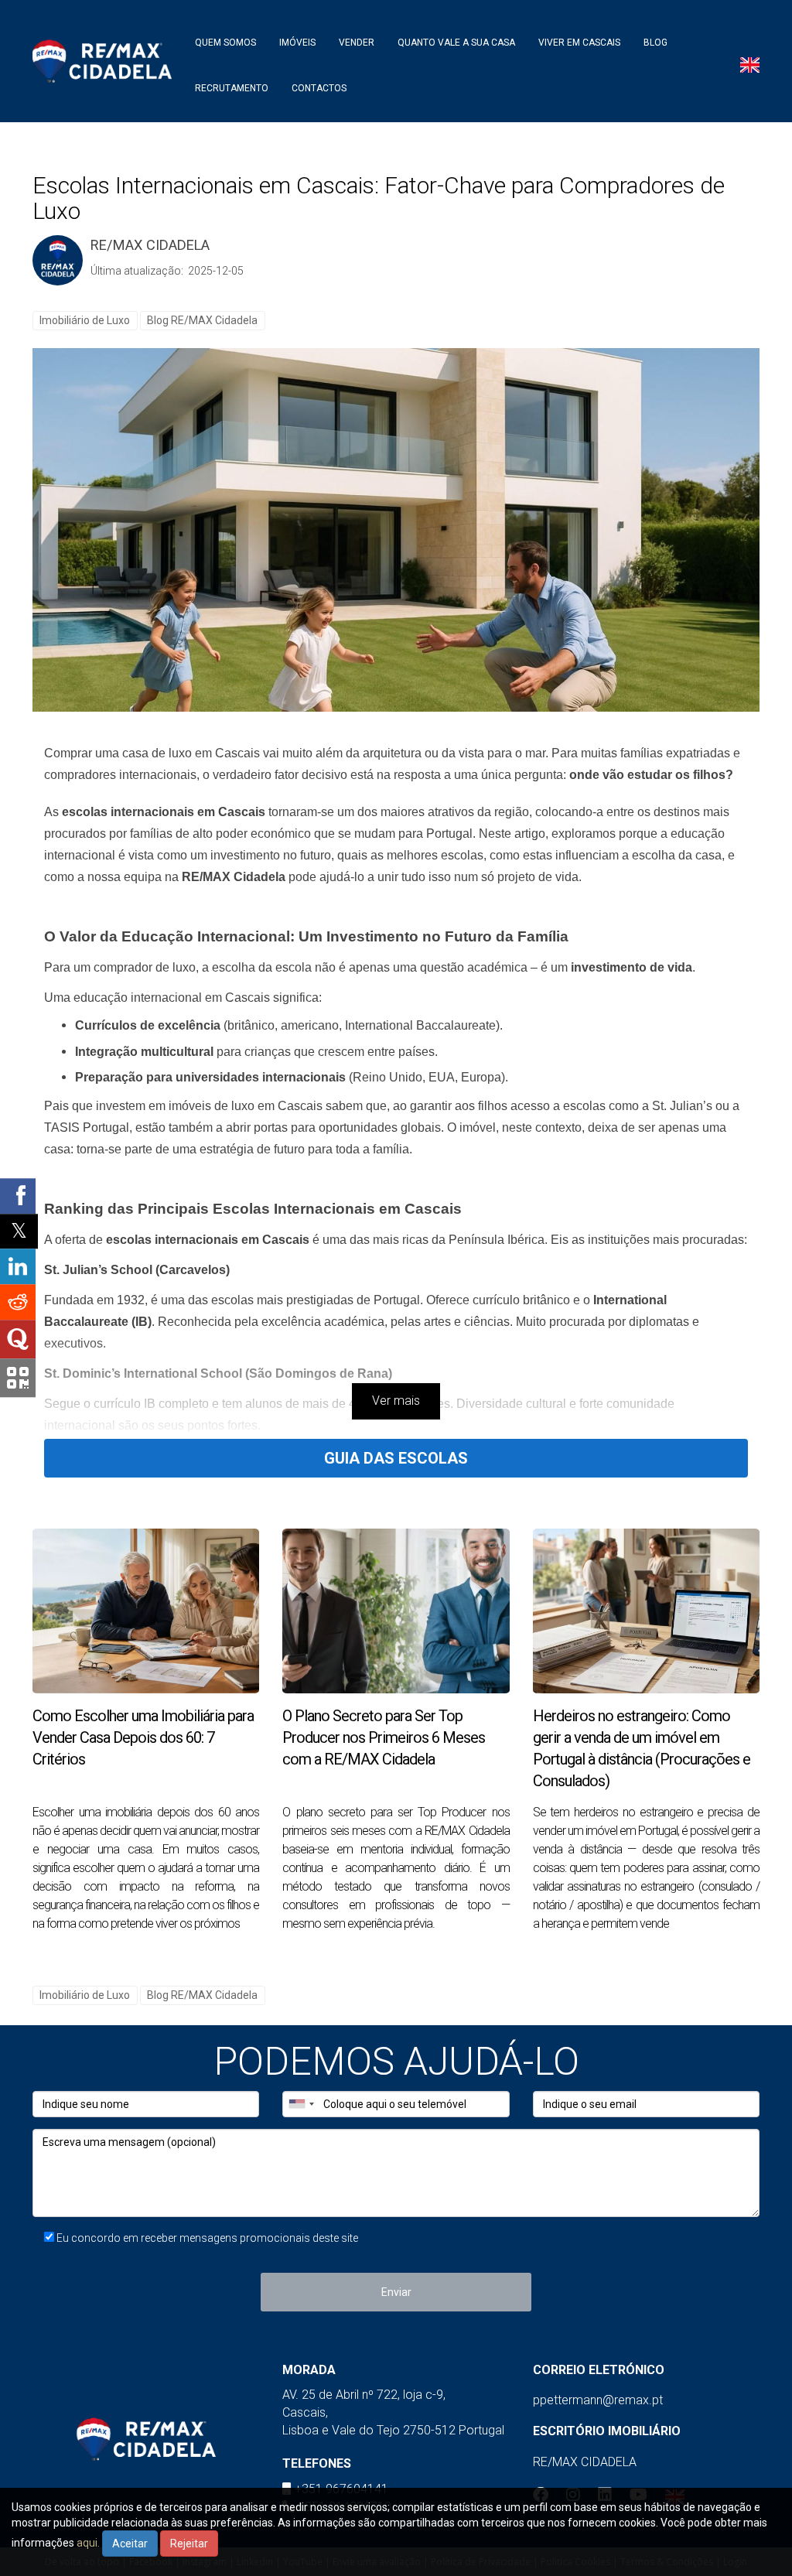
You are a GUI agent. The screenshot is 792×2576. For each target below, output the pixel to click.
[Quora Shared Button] (18, 1340)
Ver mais (396, 1401)
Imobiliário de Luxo (85, 320)
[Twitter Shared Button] (19, 1231)
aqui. (88, 2543)
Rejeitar (189, 2544)
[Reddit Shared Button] (18, 1303)
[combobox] (301, 2104)
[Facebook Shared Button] (18, 1196)
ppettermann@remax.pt (598, 2400)
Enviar (396, 2292)
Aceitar (130, 2544)
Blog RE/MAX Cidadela (202, 320)
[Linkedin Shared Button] (18, 1267)
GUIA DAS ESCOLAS (396, 1458)
